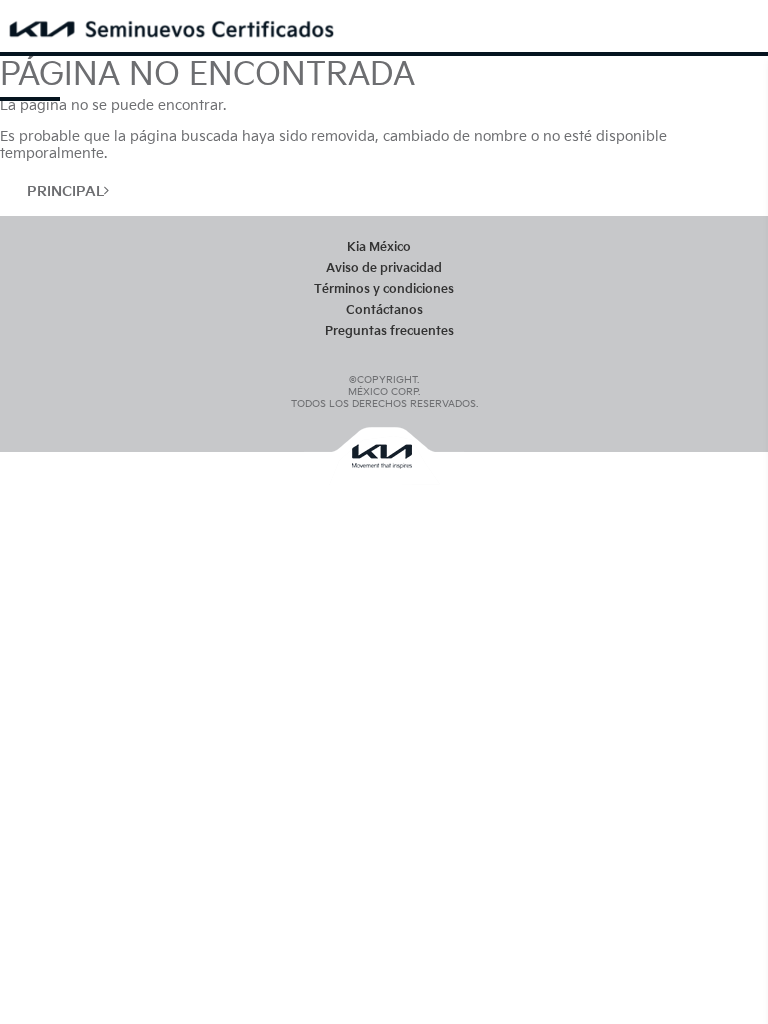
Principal (65, 191)
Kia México (379, 247)
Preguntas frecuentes (389, 331)
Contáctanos (384, 310)
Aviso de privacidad (384, 268)
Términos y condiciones (384, 289)
